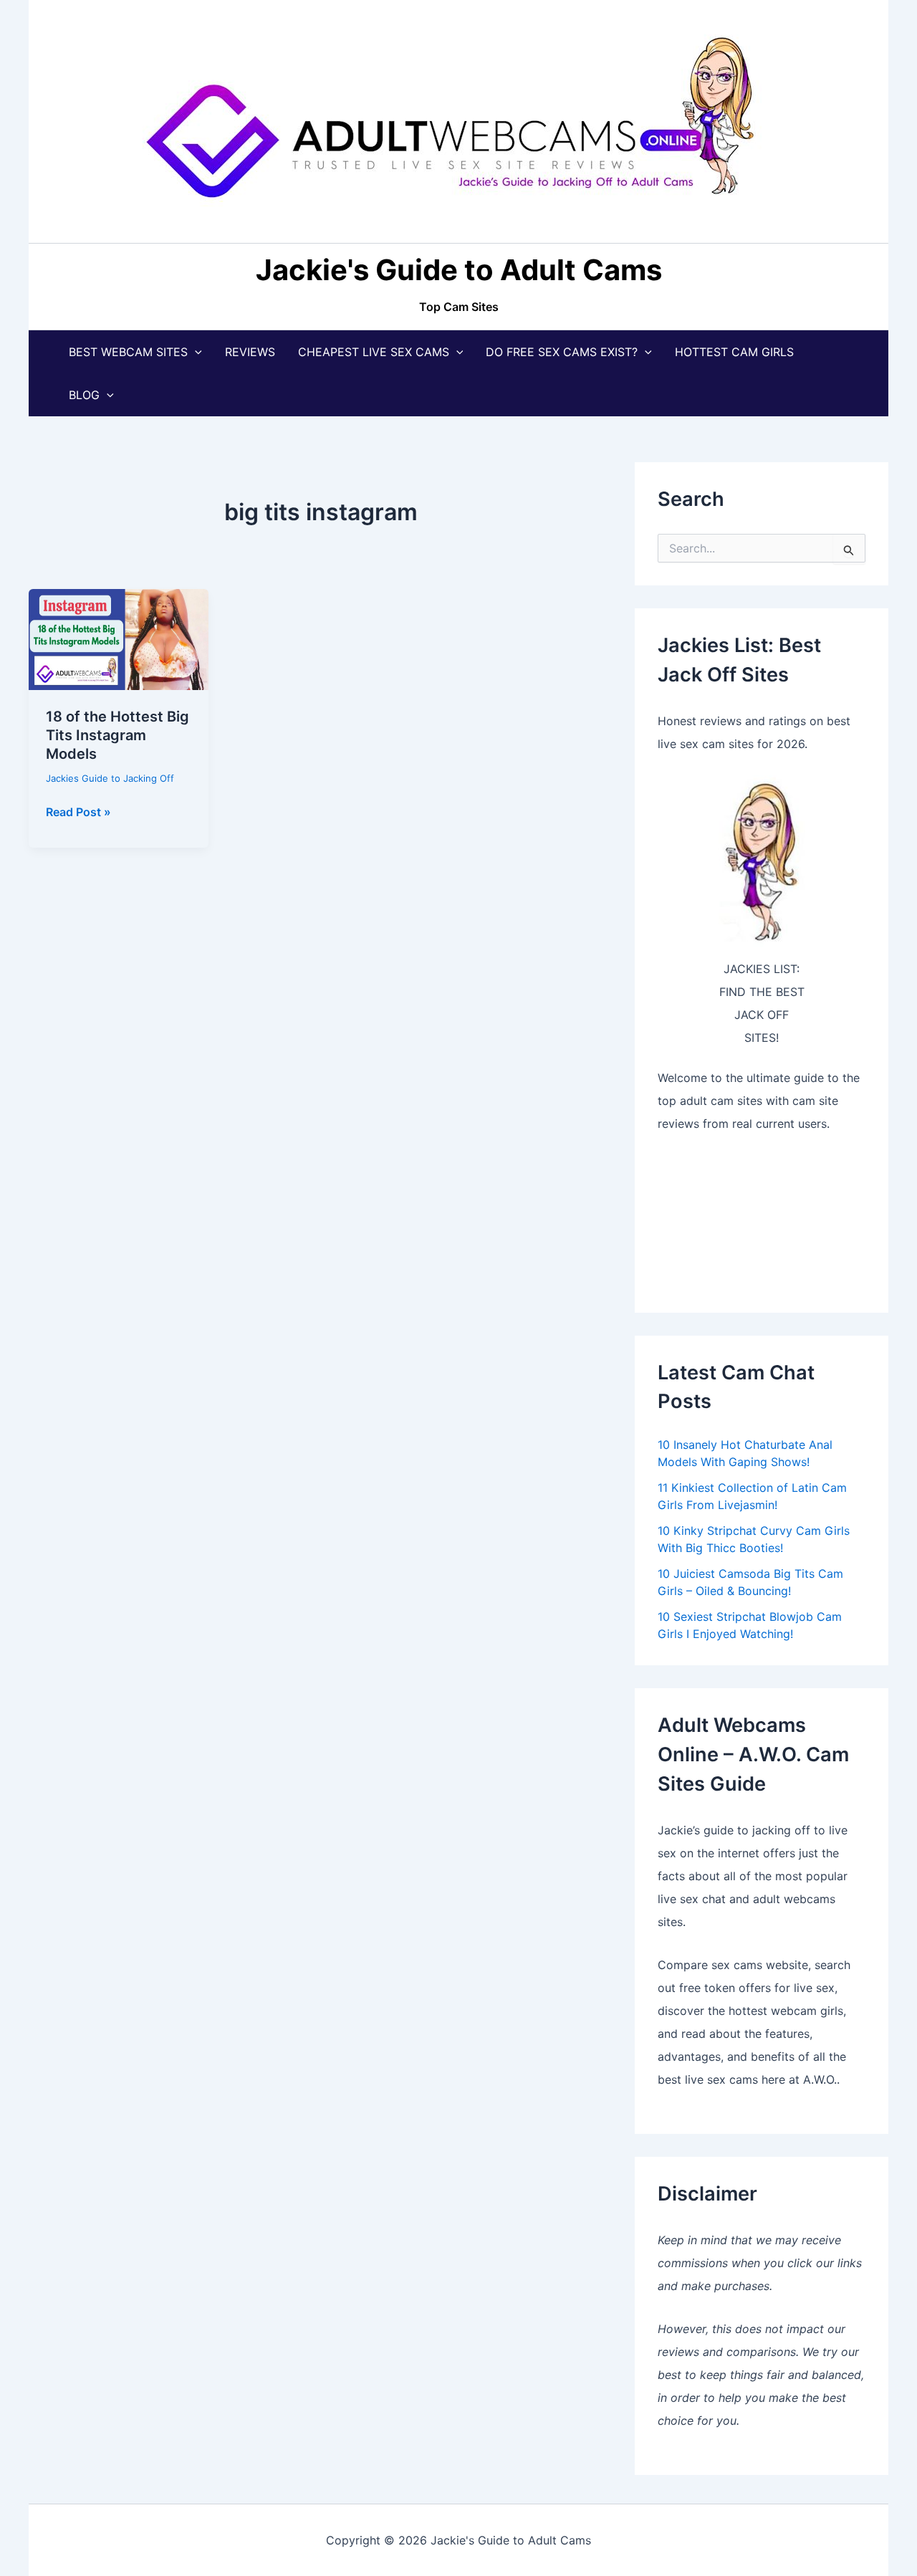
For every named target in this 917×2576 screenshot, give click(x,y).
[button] (195, 352)
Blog (84, 395)
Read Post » (78, 813)
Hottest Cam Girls (734, 352)
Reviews (250, 352)
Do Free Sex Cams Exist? (562, 352)
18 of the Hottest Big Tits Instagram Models (117, 735)
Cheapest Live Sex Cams (374, 352)
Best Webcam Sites (128, 352)
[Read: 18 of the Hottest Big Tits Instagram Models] (119, 638)
